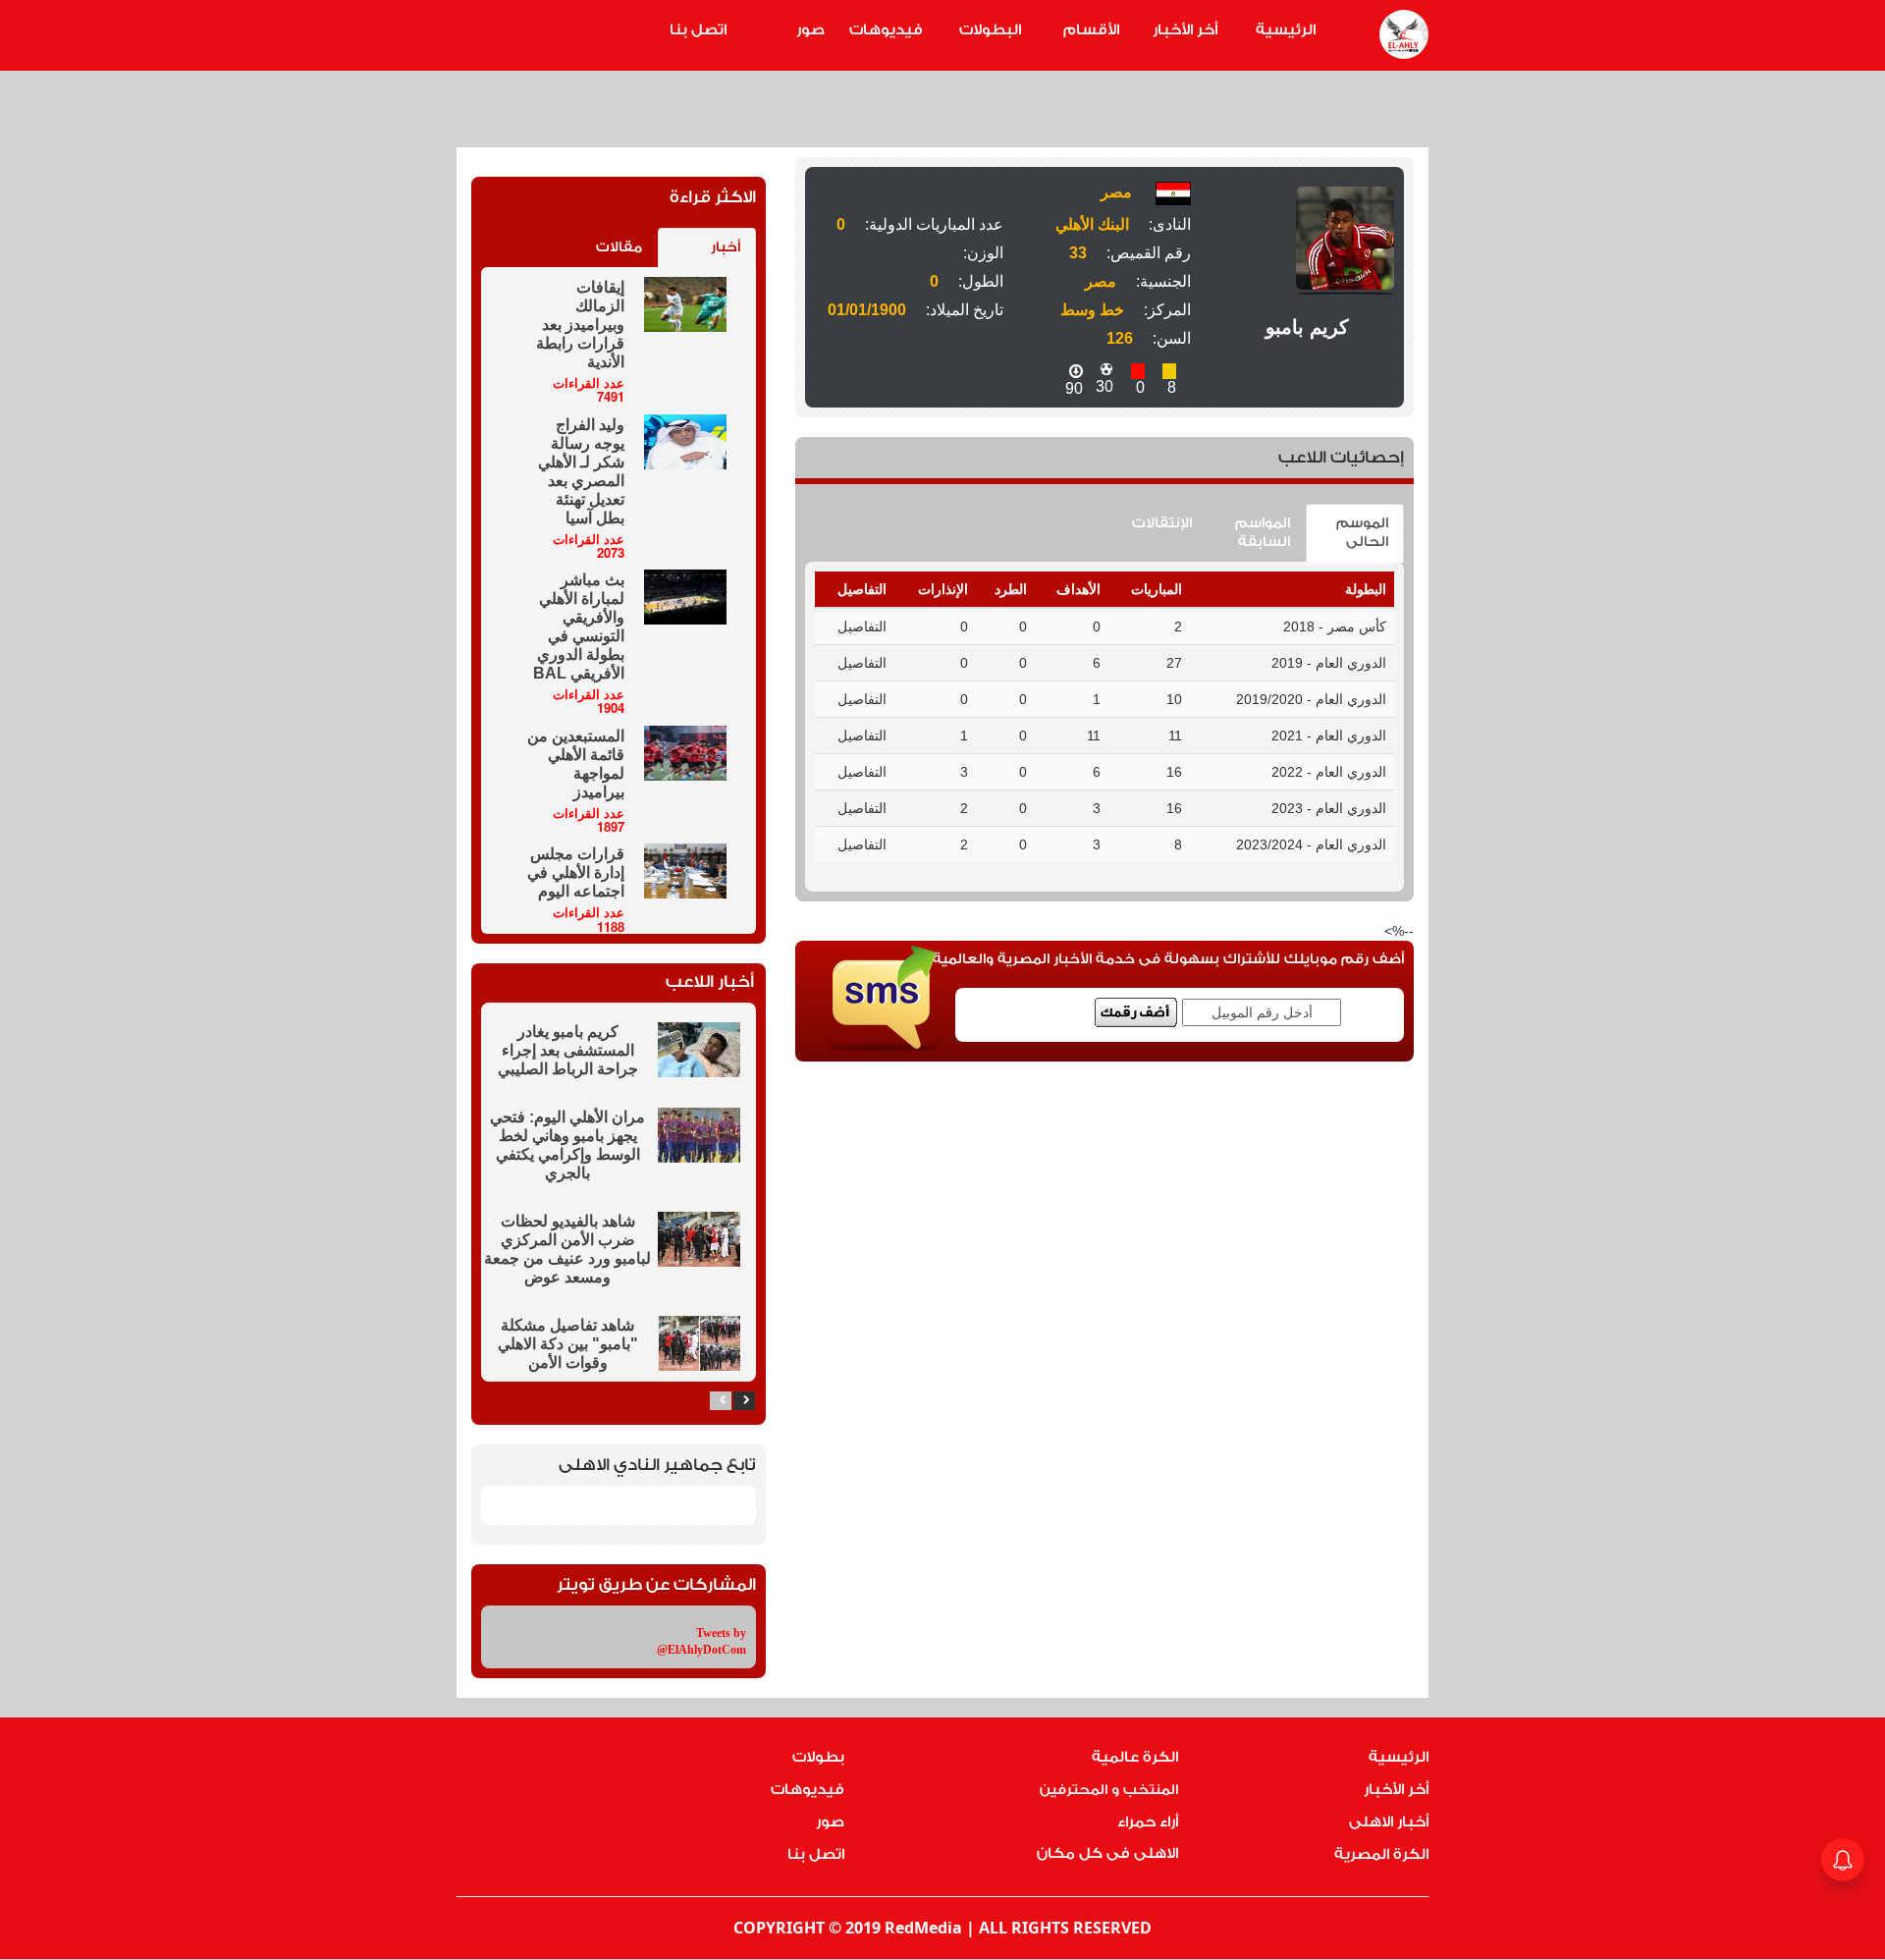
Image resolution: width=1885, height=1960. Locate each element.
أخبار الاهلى (1389, 1822)
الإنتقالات (1162, 523)
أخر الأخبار (1185, 30)
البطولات (990, 30)
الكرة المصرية (1381, 1854)
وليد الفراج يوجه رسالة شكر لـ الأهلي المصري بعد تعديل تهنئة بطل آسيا (581, 471)
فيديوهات (886, 30)
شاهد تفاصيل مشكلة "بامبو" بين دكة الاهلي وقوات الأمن (568, 1344)
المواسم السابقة (1263, 533)
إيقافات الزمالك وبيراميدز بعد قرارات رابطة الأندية (580, 325)
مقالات (619, 247)
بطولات (818, 1757)
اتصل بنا (698, 30)
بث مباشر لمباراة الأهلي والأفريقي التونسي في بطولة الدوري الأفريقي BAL (579, 626)
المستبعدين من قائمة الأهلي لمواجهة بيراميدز (576, 764)
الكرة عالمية (1135, 1757)
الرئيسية (1286, 30)
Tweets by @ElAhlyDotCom (701, 1641)
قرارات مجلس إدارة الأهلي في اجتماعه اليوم (576, 872)
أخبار (726, 247)
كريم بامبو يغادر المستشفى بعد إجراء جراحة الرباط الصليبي (568, 1050)
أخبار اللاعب (710, 981)
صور (810, 30)
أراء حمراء (1148, 1822)
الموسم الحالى (1362, 533)
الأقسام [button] (1091, 30)
